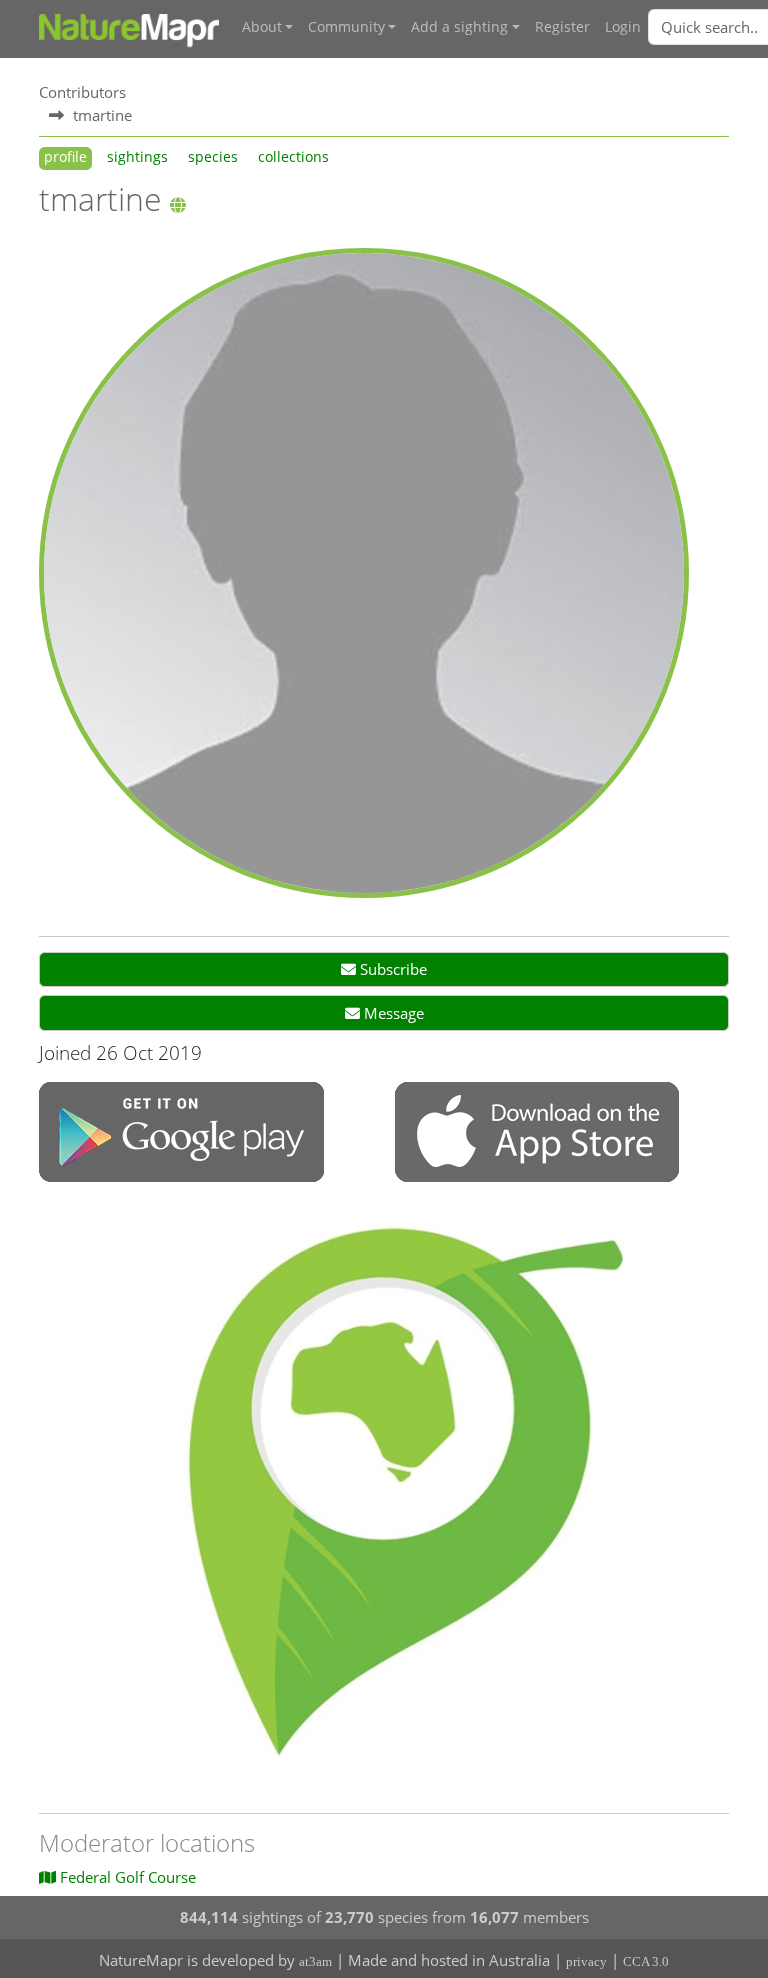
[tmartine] (364, 571)
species (213, 157)
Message (392, 1013)
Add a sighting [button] (459, 27)
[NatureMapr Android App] (181, 1134)
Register (562, 27)
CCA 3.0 (646, 1961)
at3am (315, 1961)
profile (65, 157)
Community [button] (346, 27)
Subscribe (391, 969)
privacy (586, 1961)
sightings (137, 157)
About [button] (262, 27)
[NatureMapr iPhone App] (537, 1134)
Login (623, 27)
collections (293, 157)
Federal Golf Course (126, 1877)
